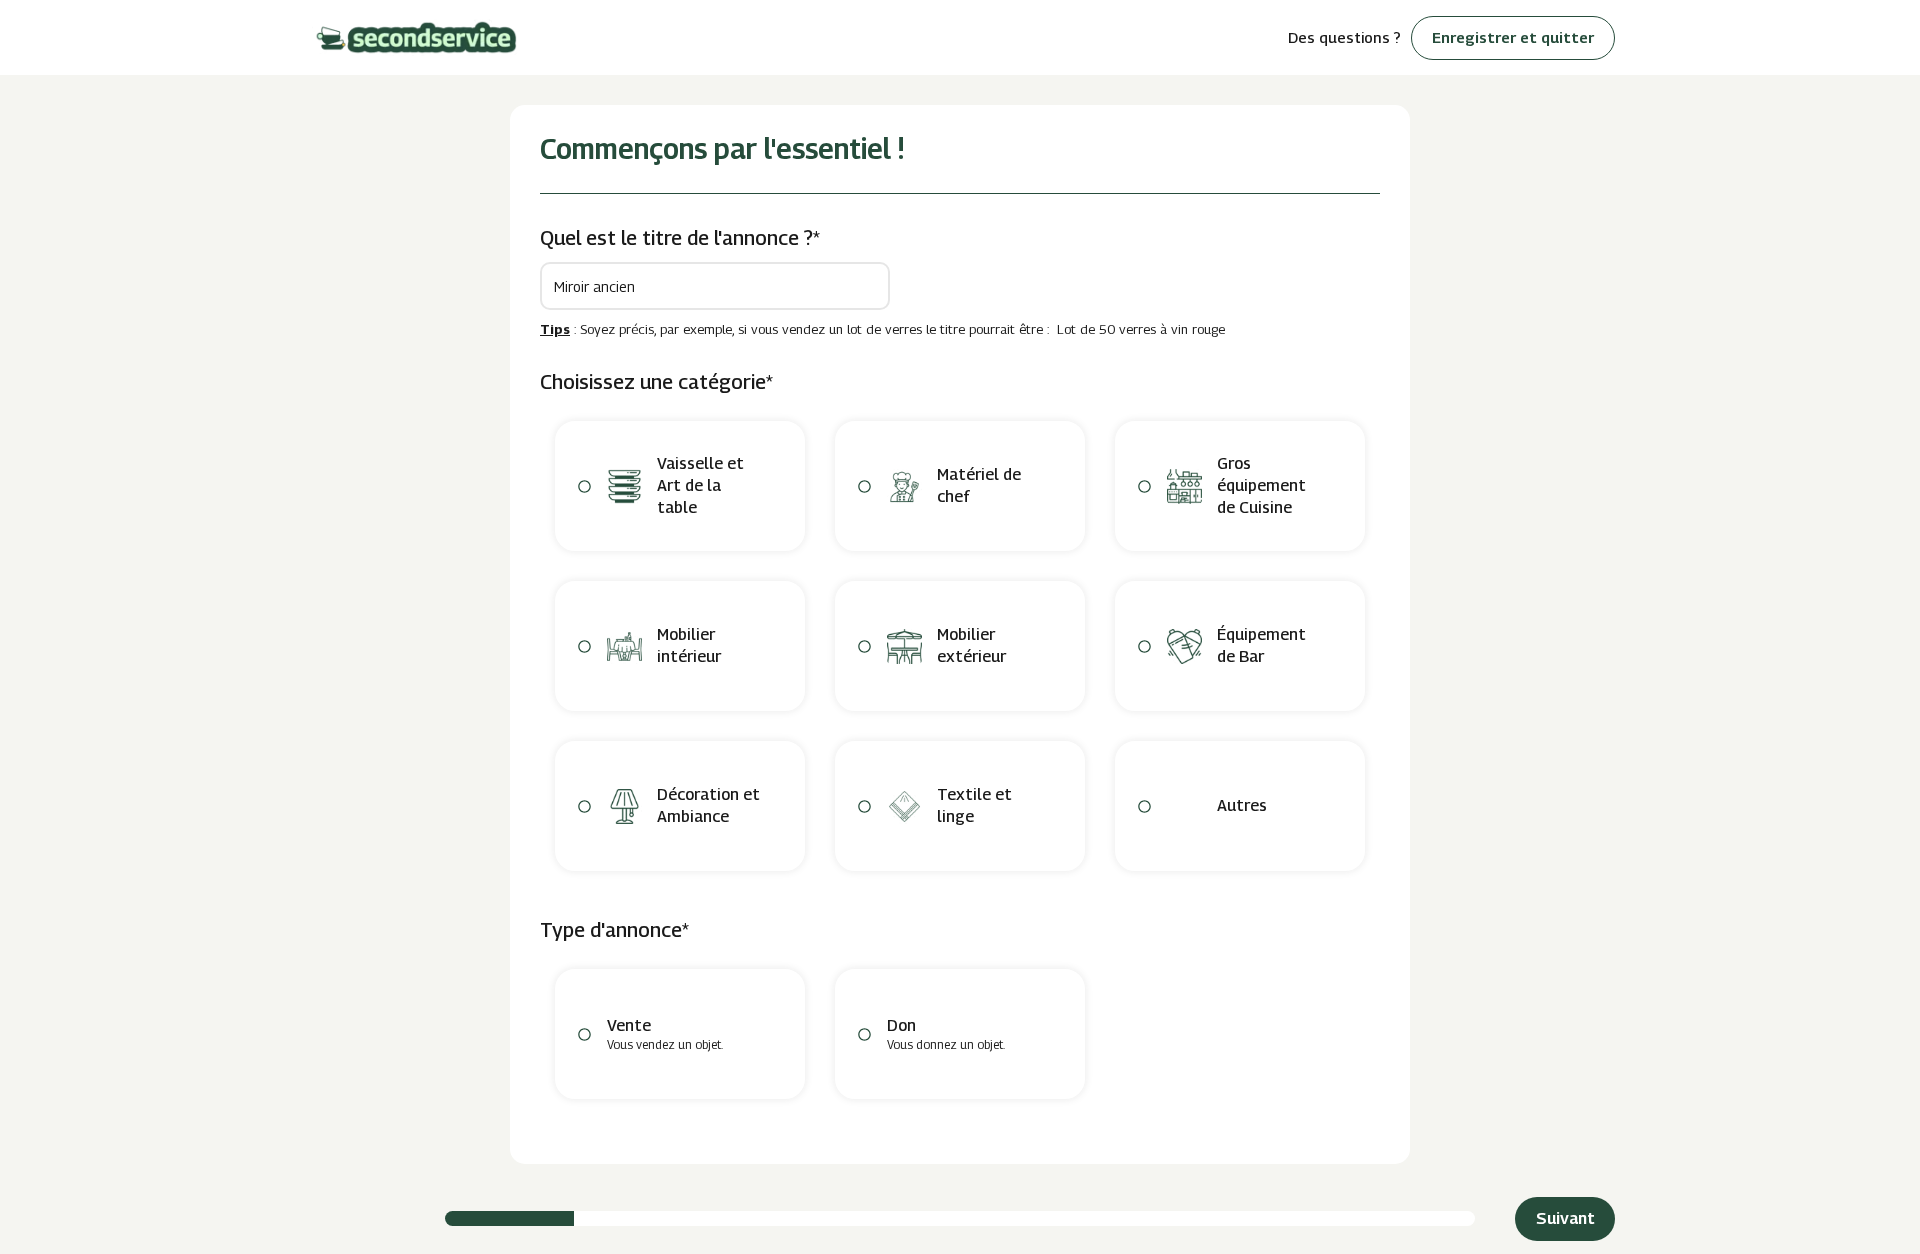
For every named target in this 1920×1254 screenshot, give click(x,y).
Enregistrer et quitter (1513, 37)
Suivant (1565, 1218)
